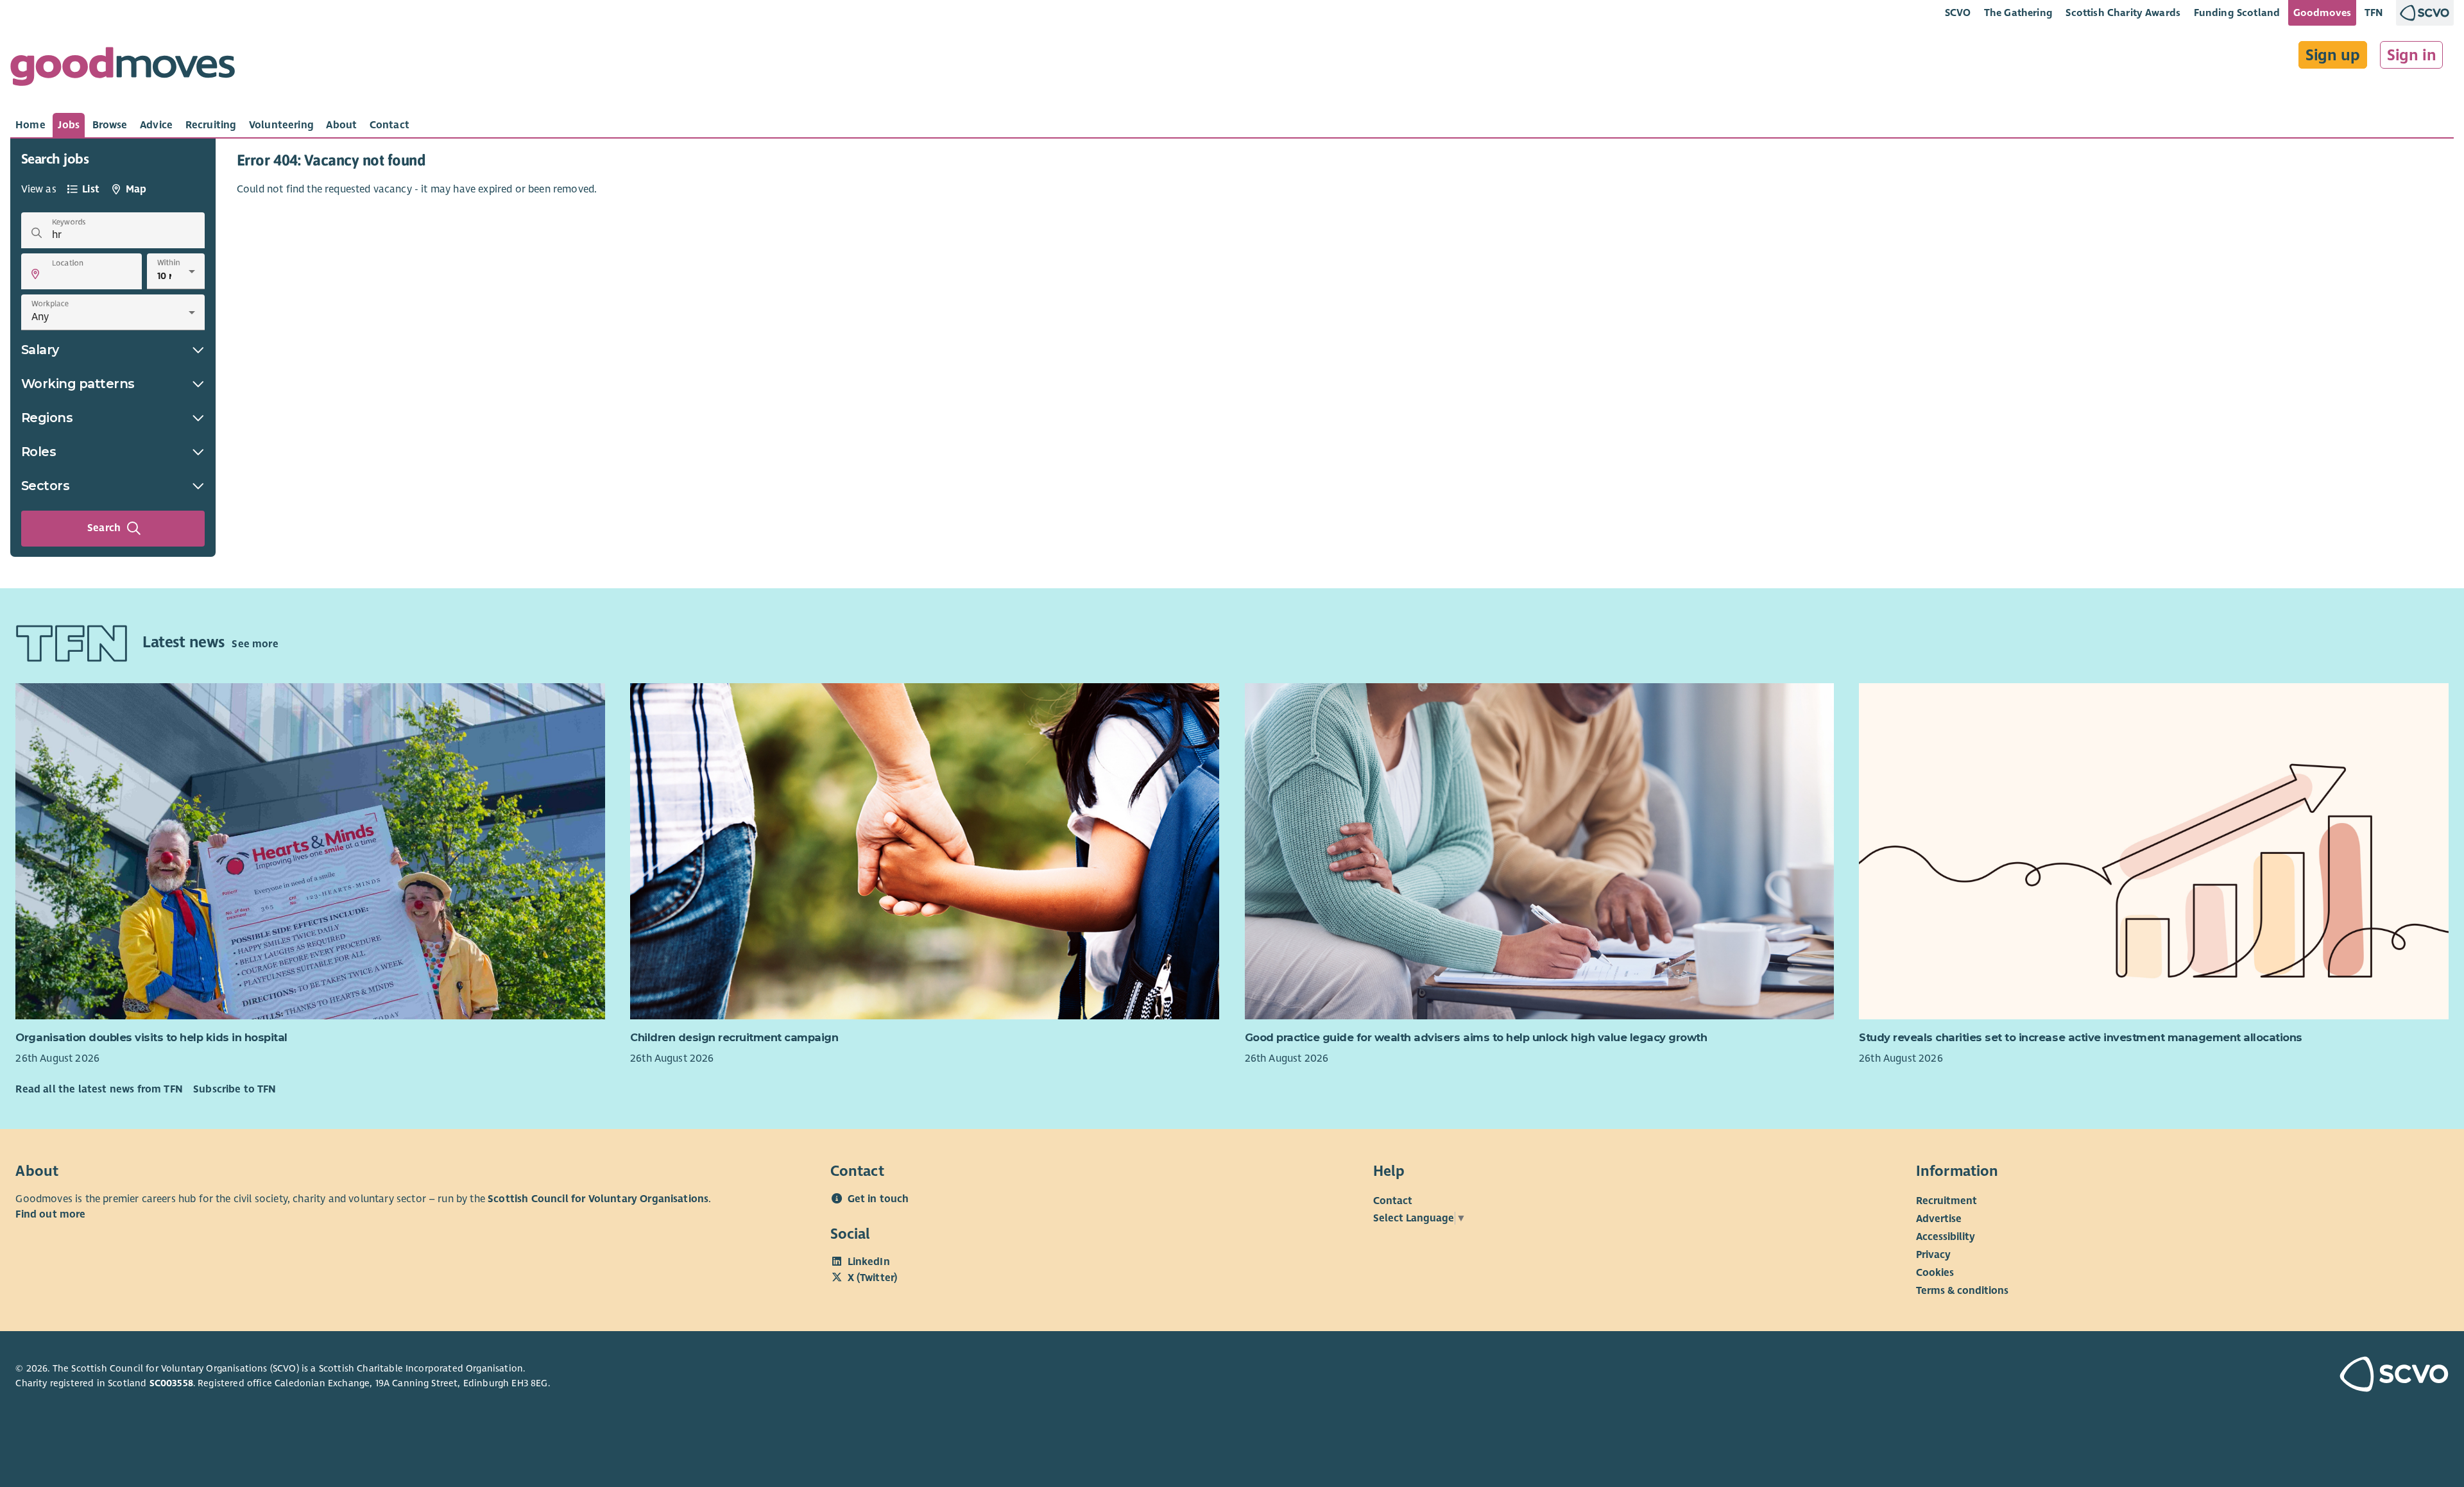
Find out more (50, 1214)
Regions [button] (47, 418)
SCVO (1958, 13)
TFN (2374, 13)
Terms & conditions (1962, 1291)
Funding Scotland (2237, 13)
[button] (35, 274)
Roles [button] (39, 452)
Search (104, 528)
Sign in (2412, 55)
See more (255, 644)
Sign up (2333, 55)
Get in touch (878, 1199)
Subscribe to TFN (235, 1089)
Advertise (1939, 1219)
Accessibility (1946, 1237)
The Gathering (2018, 13)
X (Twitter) (873, 1278)
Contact (1393, 1201)
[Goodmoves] (123, 70)
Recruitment (1946, 1201)
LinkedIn (869, 1262)
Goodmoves (2322, 13)
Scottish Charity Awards (2123, 13)
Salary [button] (40, 350)
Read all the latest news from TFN (99, 1089)
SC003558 (171, 1383)
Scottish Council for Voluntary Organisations (598, 1199)
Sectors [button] (46, 486)
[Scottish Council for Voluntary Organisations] (2250, 1376)
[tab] (30, 125)
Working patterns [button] (78, 384)
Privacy (1933, 1255)
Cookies (1935, 1273)
